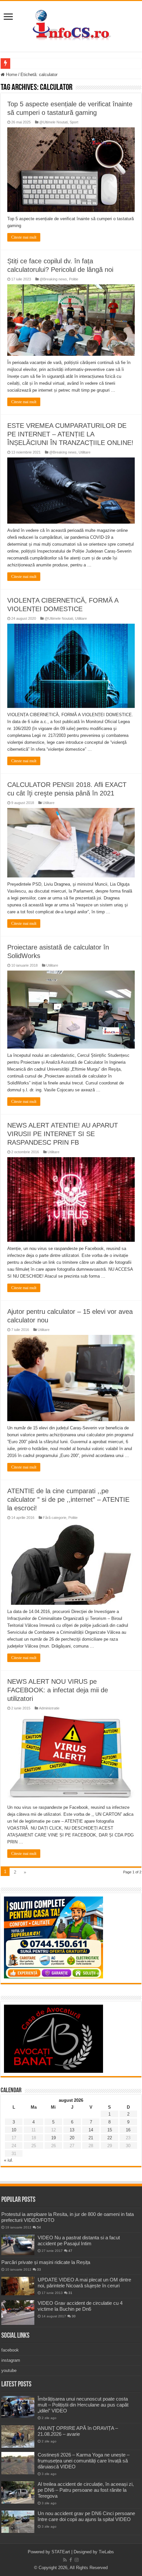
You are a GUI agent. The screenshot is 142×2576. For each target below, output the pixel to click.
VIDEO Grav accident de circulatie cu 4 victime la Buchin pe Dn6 (80, 2306)
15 (110, 2130)
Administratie (49, 1708)
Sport (74, 122)
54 (39, 2227)
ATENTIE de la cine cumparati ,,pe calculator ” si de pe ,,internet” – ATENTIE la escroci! (68, 1499)
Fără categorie (55, 1518)
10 (14, 2130)
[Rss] (65, 2560)
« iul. (9, 2160)
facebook (10, 2350)
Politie (74, 279)
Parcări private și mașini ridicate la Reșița (46, 2262)
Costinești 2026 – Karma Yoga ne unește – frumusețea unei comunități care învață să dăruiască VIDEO (84, 2461)
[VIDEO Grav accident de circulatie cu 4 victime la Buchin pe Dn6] (18, 2313)
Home (11, 75)
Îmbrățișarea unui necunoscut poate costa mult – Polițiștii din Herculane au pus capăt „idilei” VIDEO (83, 2405)
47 (70, 2251)
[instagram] (77, 2560)
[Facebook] (71, 2560)
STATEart (61, 2552)
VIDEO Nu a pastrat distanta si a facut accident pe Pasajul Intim (79, 2240)
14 (91, 2130)
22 (110, 2138)
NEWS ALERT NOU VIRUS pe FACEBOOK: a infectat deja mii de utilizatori (58, 1690)
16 (128, 2130)
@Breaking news (53, 279)
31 (70, 2293)
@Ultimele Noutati (53, 122)
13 (72, 2130)
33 (39, 2269)
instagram (11, 2360)
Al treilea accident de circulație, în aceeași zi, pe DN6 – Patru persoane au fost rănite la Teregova (86, 2490)
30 (74, 2316)
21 (91, 2138)
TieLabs (106, 2552)
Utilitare (85, 452)
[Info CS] (71, 25)
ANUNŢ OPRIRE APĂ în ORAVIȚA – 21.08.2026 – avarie (78, 2431)
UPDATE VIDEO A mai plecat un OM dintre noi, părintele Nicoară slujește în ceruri (84, 2283)
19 (53, 2138)
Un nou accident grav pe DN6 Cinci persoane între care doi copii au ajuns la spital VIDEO (86, 2516)
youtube (9, 2370)
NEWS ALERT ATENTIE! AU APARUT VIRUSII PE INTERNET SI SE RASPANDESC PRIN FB (63, 1134)
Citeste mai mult (24, 237)
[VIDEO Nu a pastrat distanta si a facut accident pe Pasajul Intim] (18, 2245)
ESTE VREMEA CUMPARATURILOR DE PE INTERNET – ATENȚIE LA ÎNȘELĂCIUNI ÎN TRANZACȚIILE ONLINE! (70, 434)
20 (72, 2138)
